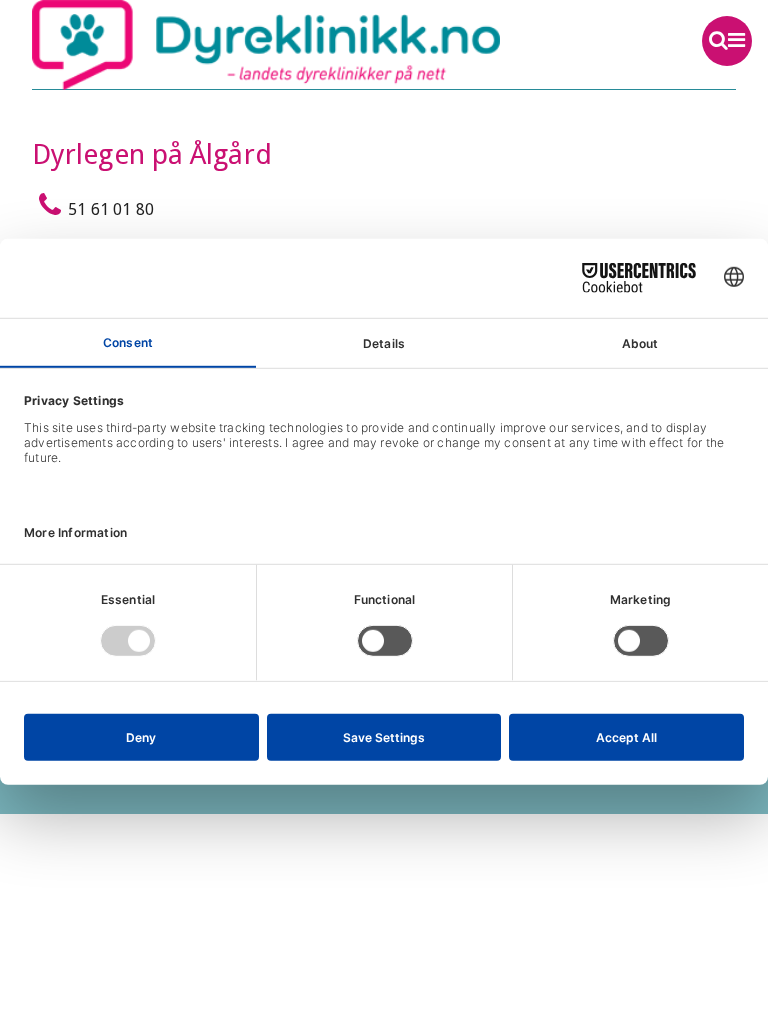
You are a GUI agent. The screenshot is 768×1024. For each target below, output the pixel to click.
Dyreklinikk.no (313, 45)
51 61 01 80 (111, 209)
